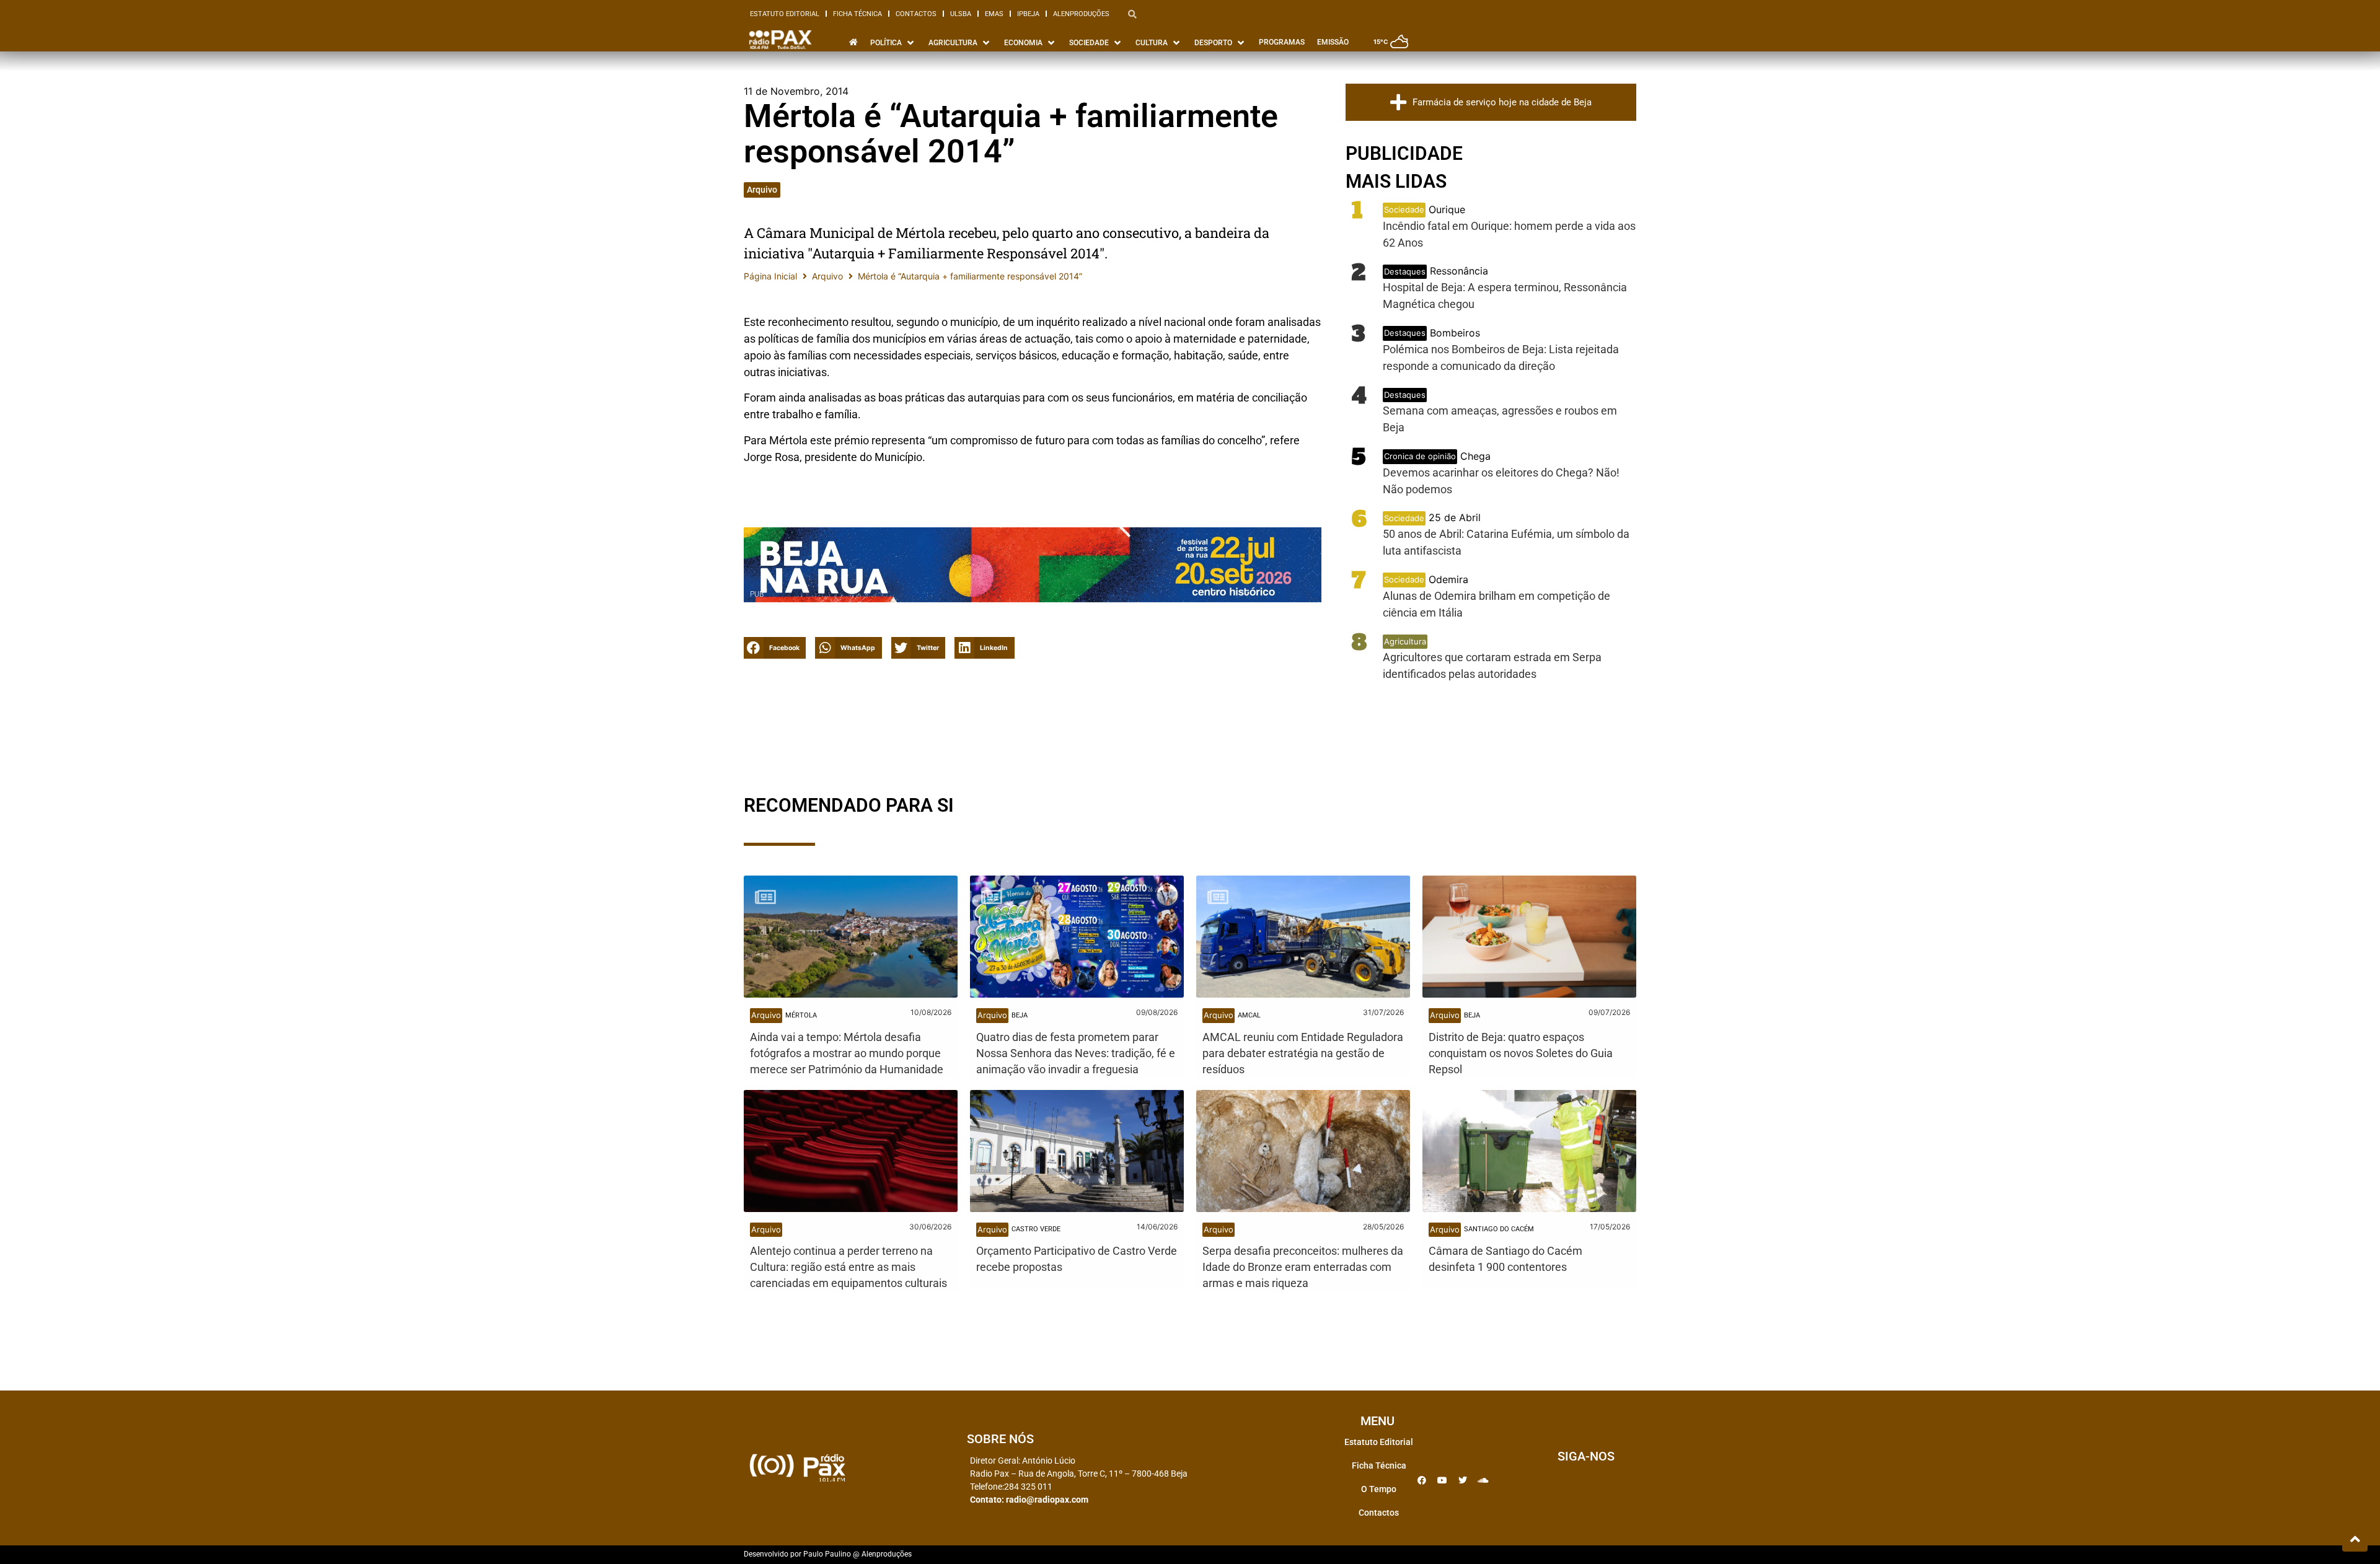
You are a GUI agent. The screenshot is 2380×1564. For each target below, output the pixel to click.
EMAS (994, 14)
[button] (775, 648)
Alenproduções (1081, 14)
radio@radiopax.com (1047, 1500)
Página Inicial (770, 276)
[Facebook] (1422, 1480)
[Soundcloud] (1483, 1480)
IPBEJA (1028, 14)
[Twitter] (1463, 1480)
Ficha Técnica (857, 14)
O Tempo (1379, 1489)
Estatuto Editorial (785, 14)
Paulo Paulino (827, 1554)
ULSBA (961, 14)
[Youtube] (1442, 1480)
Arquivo (762, 190)
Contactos (916, 14)
